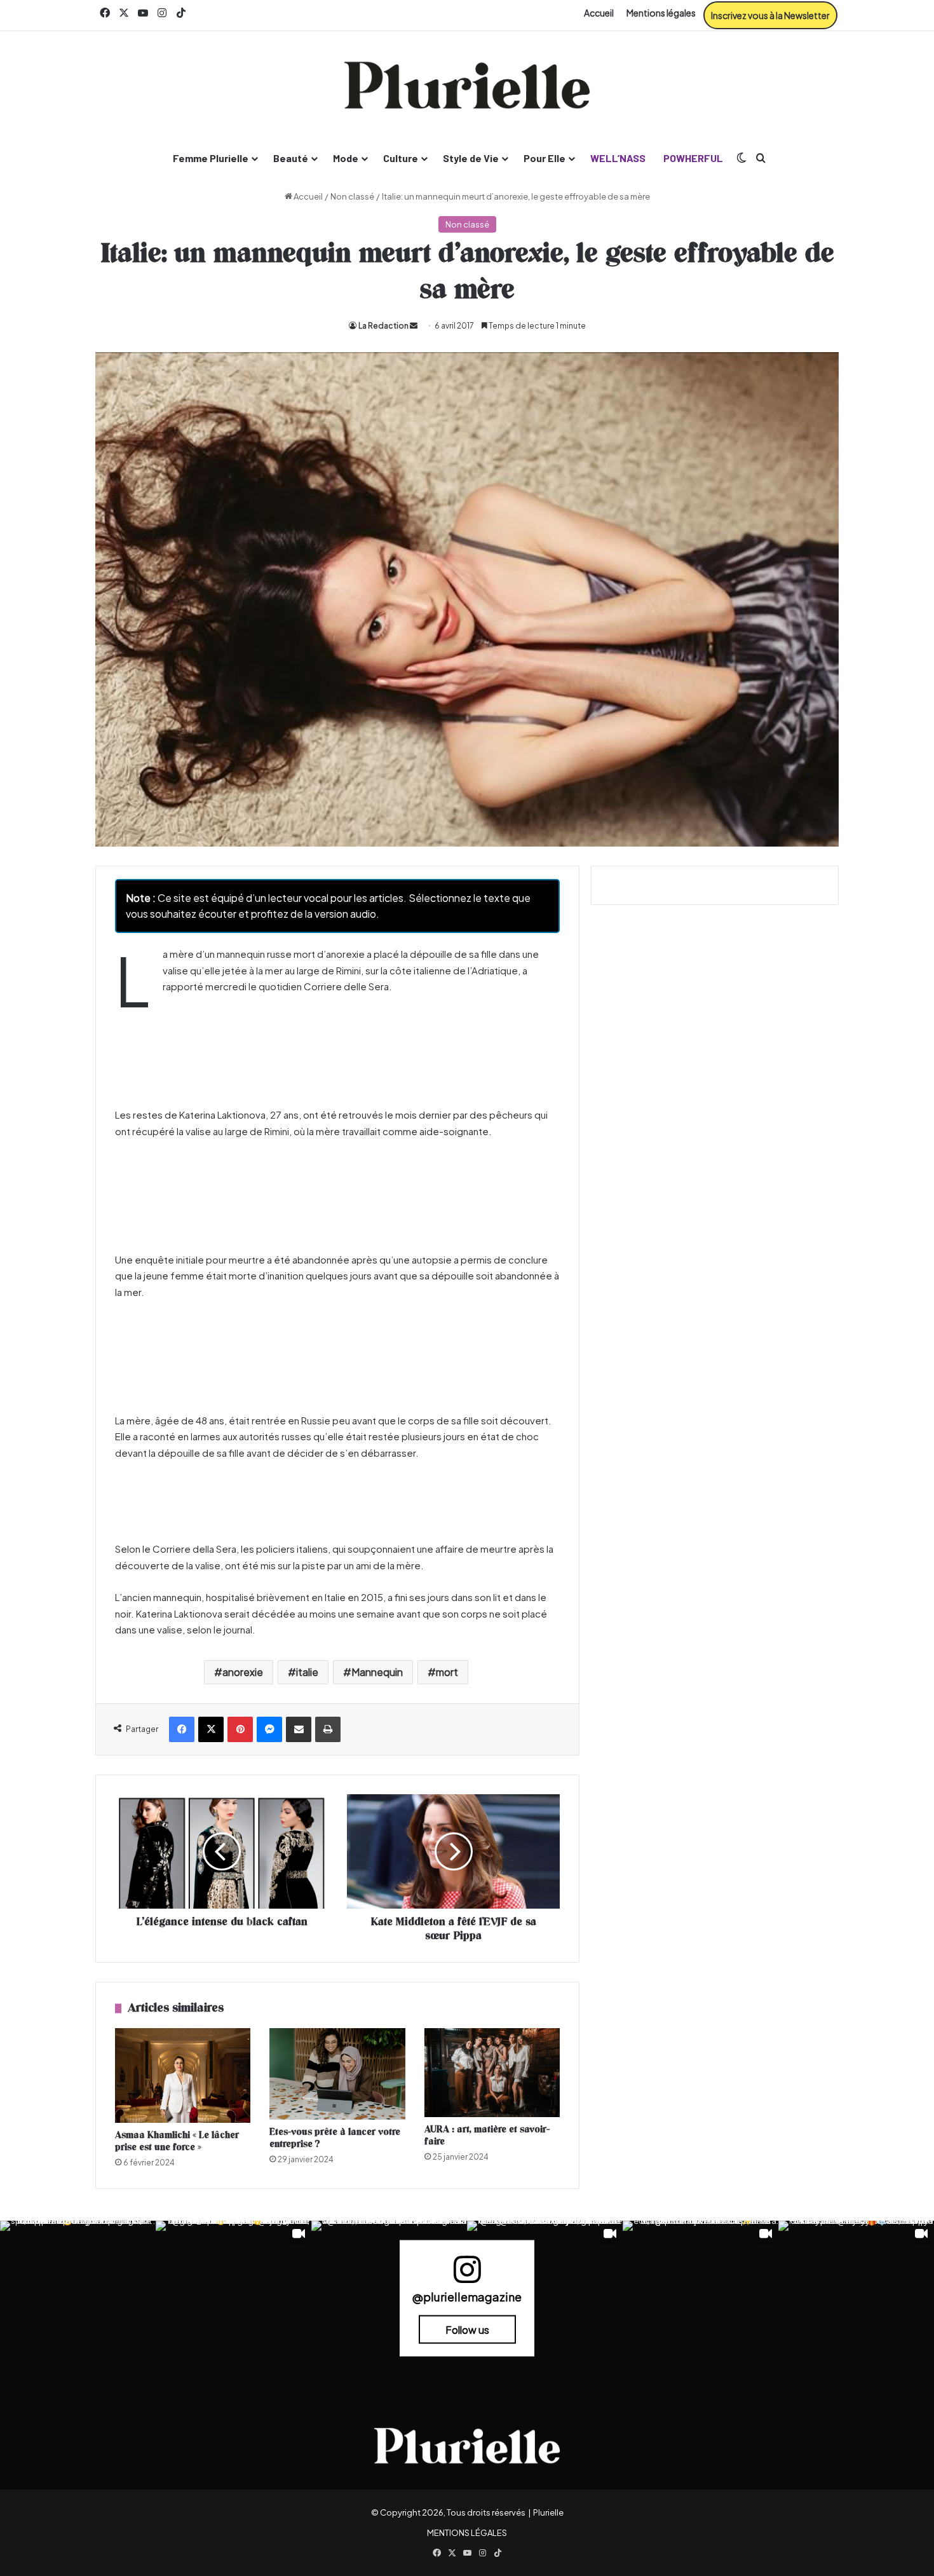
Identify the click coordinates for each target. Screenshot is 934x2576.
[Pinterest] (240, 1729)
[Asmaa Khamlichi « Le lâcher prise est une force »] (183, 2075)
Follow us (467, 2330)
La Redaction (383, 326)
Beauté (291, 158)
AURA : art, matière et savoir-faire (487, 2136)
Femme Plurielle (211, 158)
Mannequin (377, 1672)
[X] (211, 1729)
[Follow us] (467, 2275)
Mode (346, 158)
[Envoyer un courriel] (414, 326)
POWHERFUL (693, 158)
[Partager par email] (299, 1729)
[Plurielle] (467, 85)
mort (447, 1672)
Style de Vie (471, 158)
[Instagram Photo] (78, 2299)
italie (307, 1672)
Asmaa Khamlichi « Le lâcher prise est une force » (177, 2141)
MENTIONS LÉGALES (467, 2533)
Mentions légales (661, 13)
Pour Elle (545, 158)
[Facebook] (182, 1729)
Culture (401, 158)
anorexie (243, 1672)
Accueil (599, 13)
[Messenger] (269, 1729)
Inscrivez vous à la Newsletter (770, 15)
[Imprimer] (328, 1729)
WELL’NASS (618, 158)
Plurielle (548, 2512)
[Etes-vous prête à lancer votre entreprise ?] (337, 2074)
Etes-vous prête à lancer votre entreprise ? (335, 2138)
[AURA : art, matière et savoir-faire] (492, 2073)
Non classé (352, 196)
